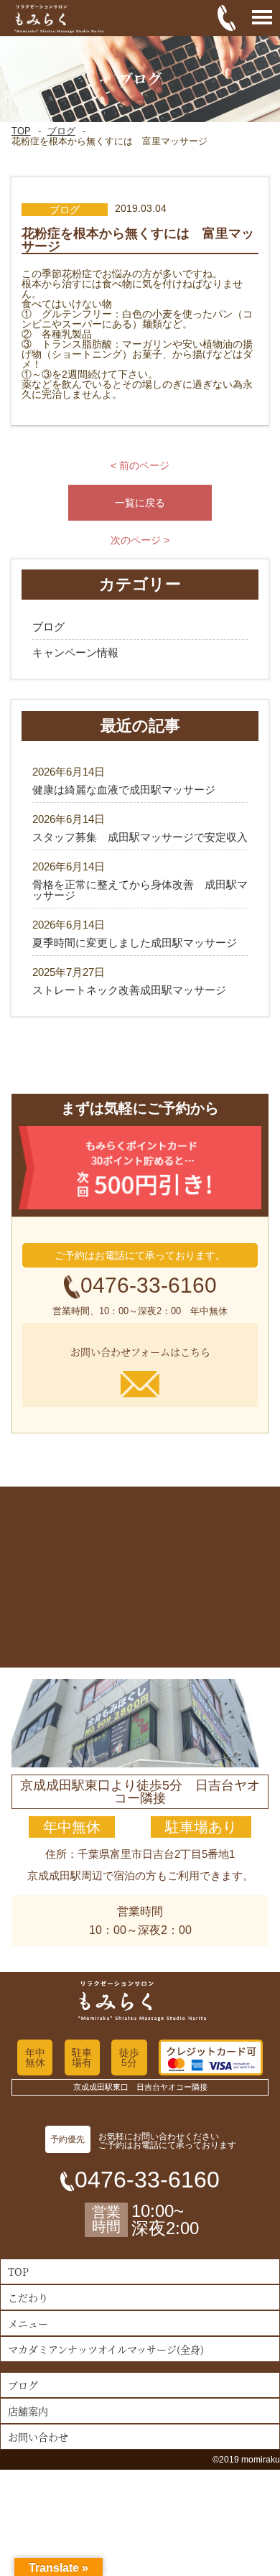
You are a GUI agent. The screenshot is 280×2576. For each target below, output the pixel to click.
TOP (21, 131)
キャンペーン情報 (75, 652)
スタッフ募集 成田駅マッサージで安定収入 (140, 837)
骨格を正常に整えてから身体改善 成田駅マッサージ (140, 890)
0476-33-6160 (149, 1285)
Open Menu (262, 18)
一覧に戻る (140, 503)
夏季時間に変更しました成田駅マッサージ (135, 943)
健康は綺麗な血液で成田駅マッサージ (124, 790)
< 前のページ (140, 465)
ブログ (61, 131)
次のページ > (140, 540)
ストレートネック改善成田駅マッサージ (129, 990)
